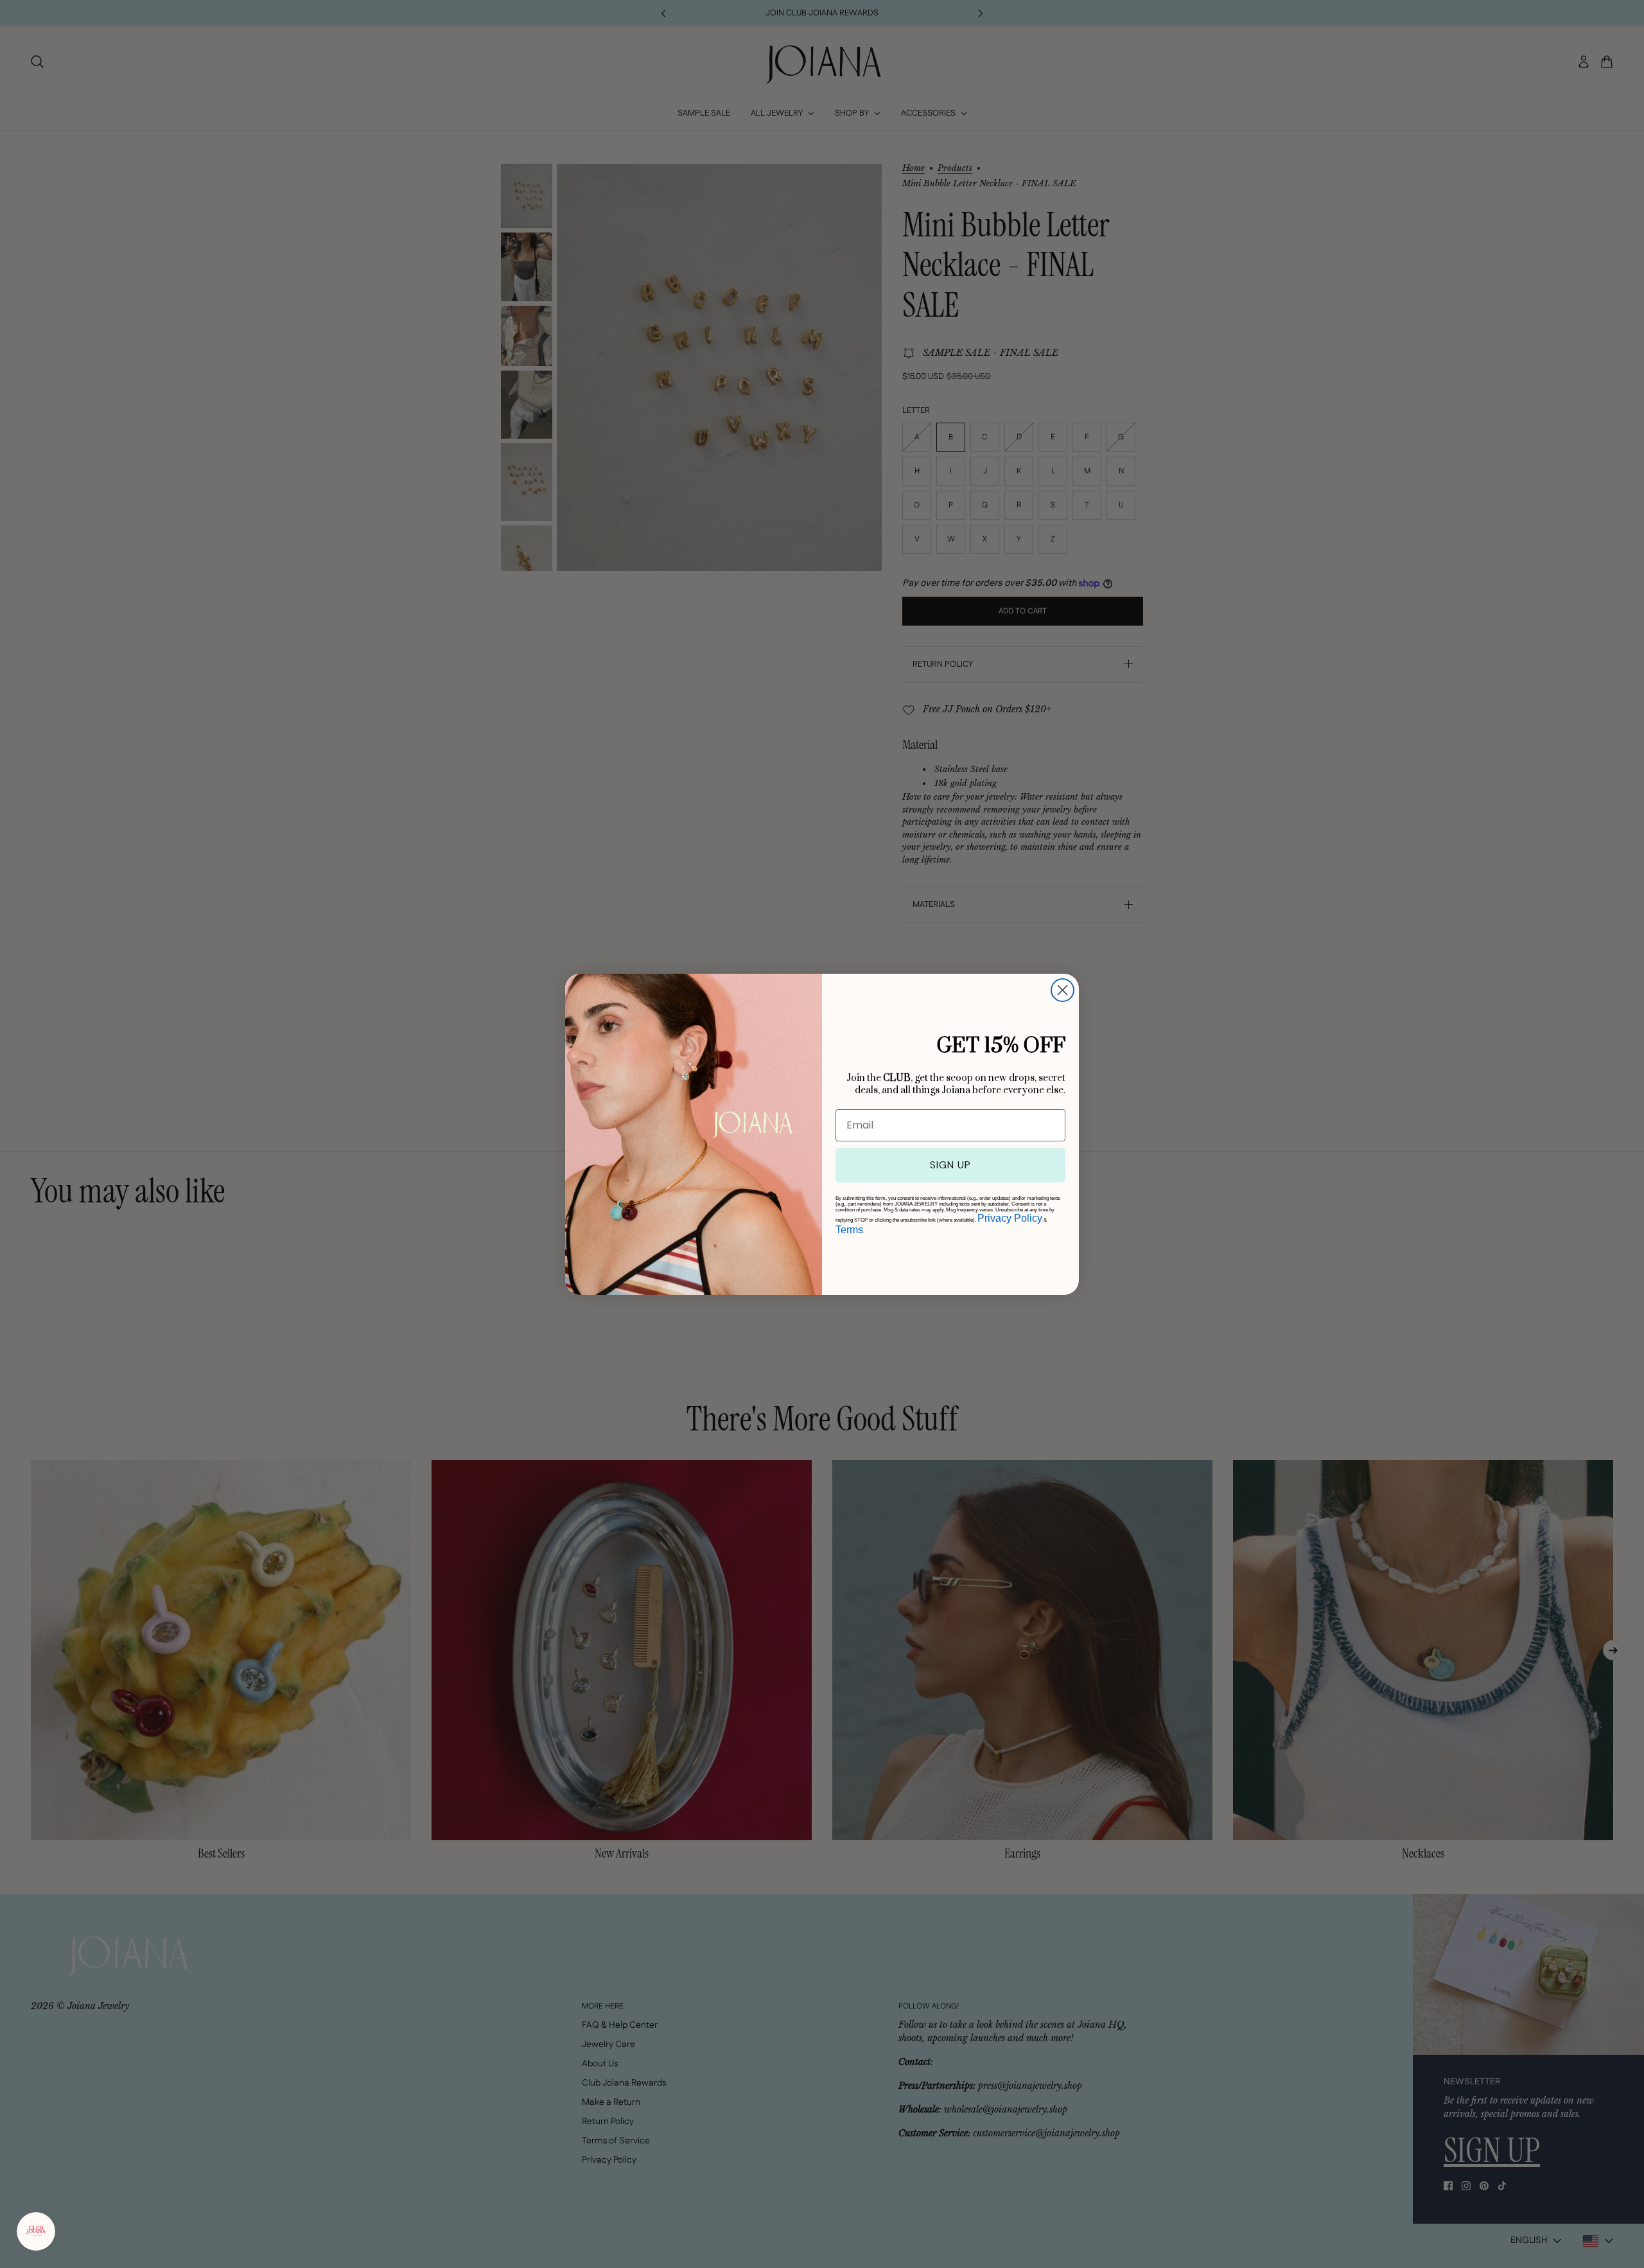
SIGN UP (950, 1165)
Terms (849, 1230)
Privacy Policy (1010, 1218)
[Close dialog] (1062, 990)
